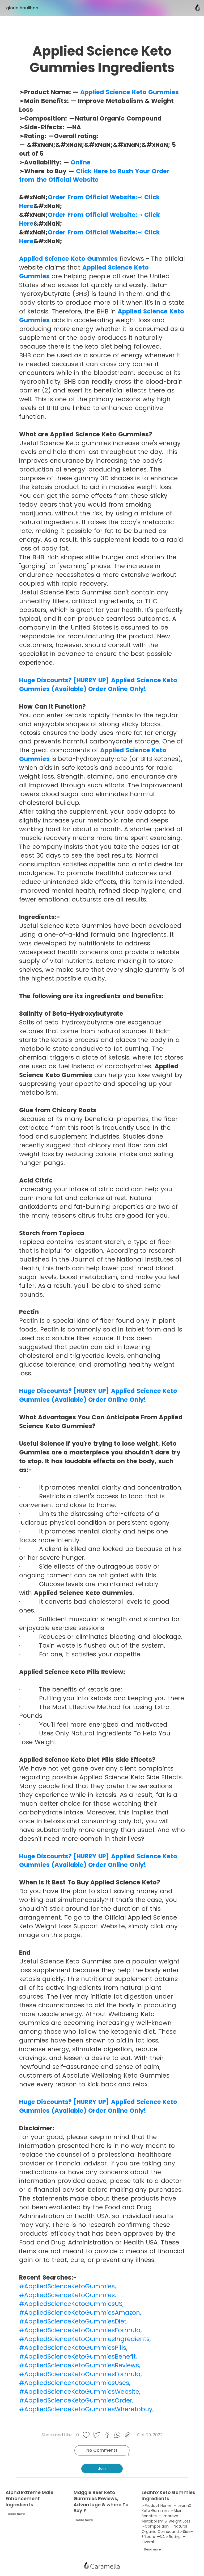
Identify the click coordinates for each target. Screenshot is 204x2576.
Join (102, 2469)
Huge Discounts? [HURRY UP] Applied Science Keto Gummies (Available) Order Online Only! (98, 685)
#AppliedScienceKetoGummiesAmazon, (80, 2313)
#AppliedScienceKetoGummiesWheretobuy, (86, 2409)
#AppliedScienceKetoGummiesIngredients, (85, 2339)
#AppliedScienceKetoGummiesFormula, (80, 2330)
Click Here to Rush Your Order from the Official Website (94, 175)
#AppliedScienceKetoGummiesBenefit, (78, 2356)
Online (81, 162)
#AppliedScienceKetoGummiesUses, (75, 2383)
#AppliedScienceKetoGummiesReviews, (80, 2365)
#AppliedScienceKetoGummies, (68, 2286)
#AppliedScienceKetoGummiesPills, (73, 2348)
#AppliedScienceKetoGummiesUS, (71, 2304)
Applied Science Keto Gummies (129, 92)
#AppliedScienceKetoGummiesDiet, (73, 2321)
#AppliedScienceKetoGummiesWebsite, (80, 2392)
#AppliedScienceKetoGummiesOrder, (76, 2400)
